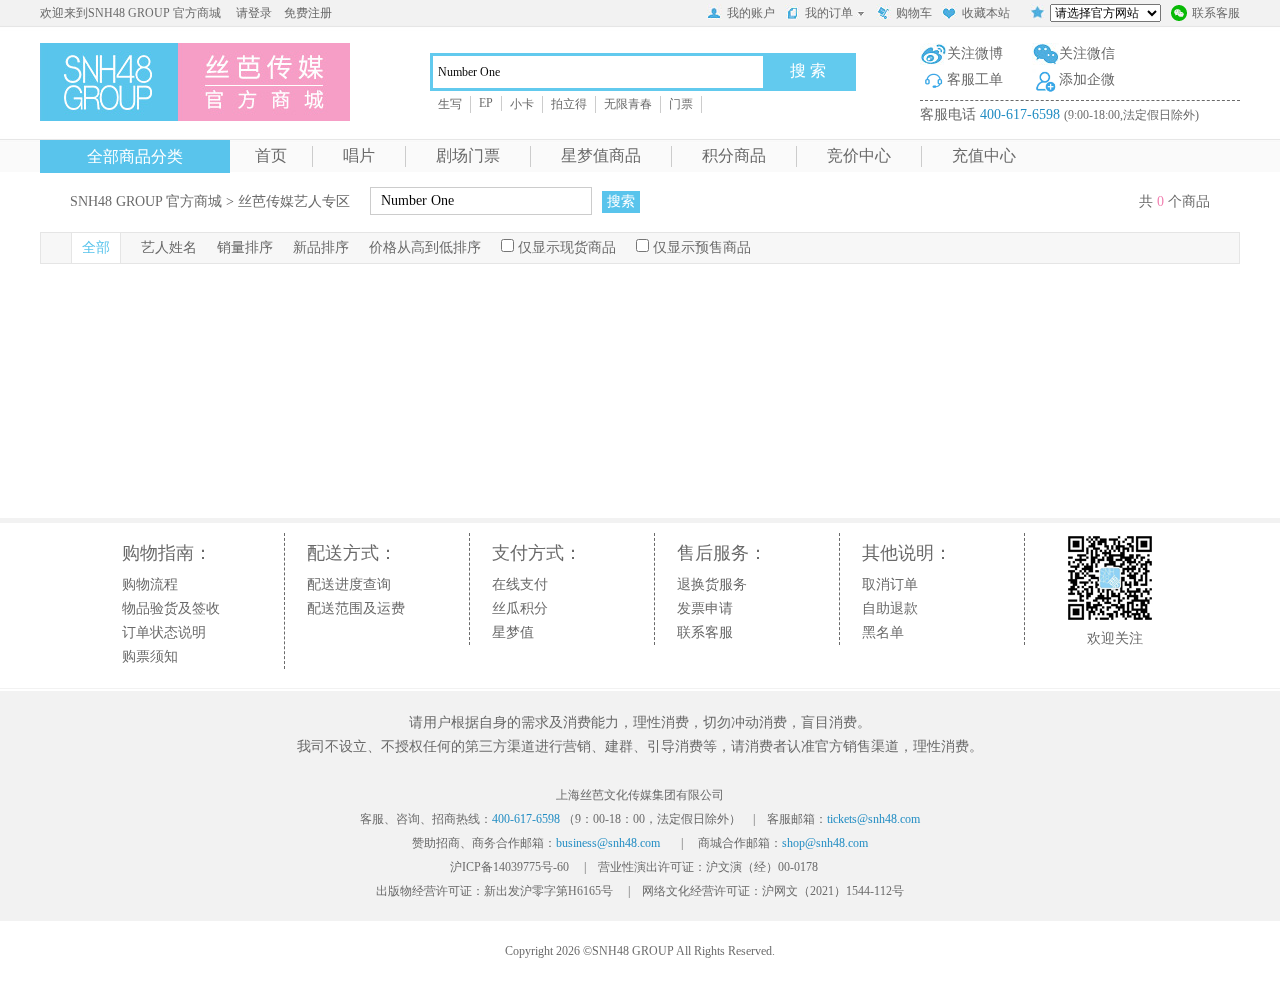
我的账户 (751, 13)
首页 (271, 155)
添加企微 (1087, 79)
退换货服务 (712, 584)
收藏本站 (986, 13)
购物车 (914, 13)
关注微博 (975, 53)
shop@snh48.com (825, 843)
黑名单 (883, 632)
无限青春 (628, 104)
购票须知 (150, 656)
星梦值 (513, 632)
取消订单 (890, 584)
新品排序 (321, 247)
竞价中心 (859, 155)
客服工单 (975, 79)
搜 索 (808, 70)
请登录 (254, 13)
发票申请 (705, 608)
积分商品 (734, 155)
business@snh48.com (608, 843)
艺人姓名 (169, 247)
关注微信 (1087, 53)
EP (486, 103)
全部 (96, 247)
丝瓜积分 (520, 608)
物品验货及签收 (171, 608)
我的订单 (829, 13)
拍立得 (569, 104)
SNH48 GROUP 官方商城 (146, 201)
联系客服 (1216, 13)
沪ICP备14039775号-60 (509, 867)
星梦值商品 (601, 155)
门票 (681, 104)
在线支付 (520, 584)
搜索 (621, 201)
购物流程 (150, 584)
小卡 (522, 104)
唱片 (359, 155)
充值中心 (984, 155)
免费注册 (308, 13)
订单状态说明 (164, 632)
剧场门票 (468, 155)
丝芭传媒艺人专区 (294, 201)
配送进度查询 (349, 584)
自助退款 (890, 608)
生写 (450, 104)
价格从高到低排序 (425, 247)
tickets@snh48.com (873, 819)
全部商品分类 (135, 156)
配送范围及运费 (356, 608)
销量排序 (245, 247)
